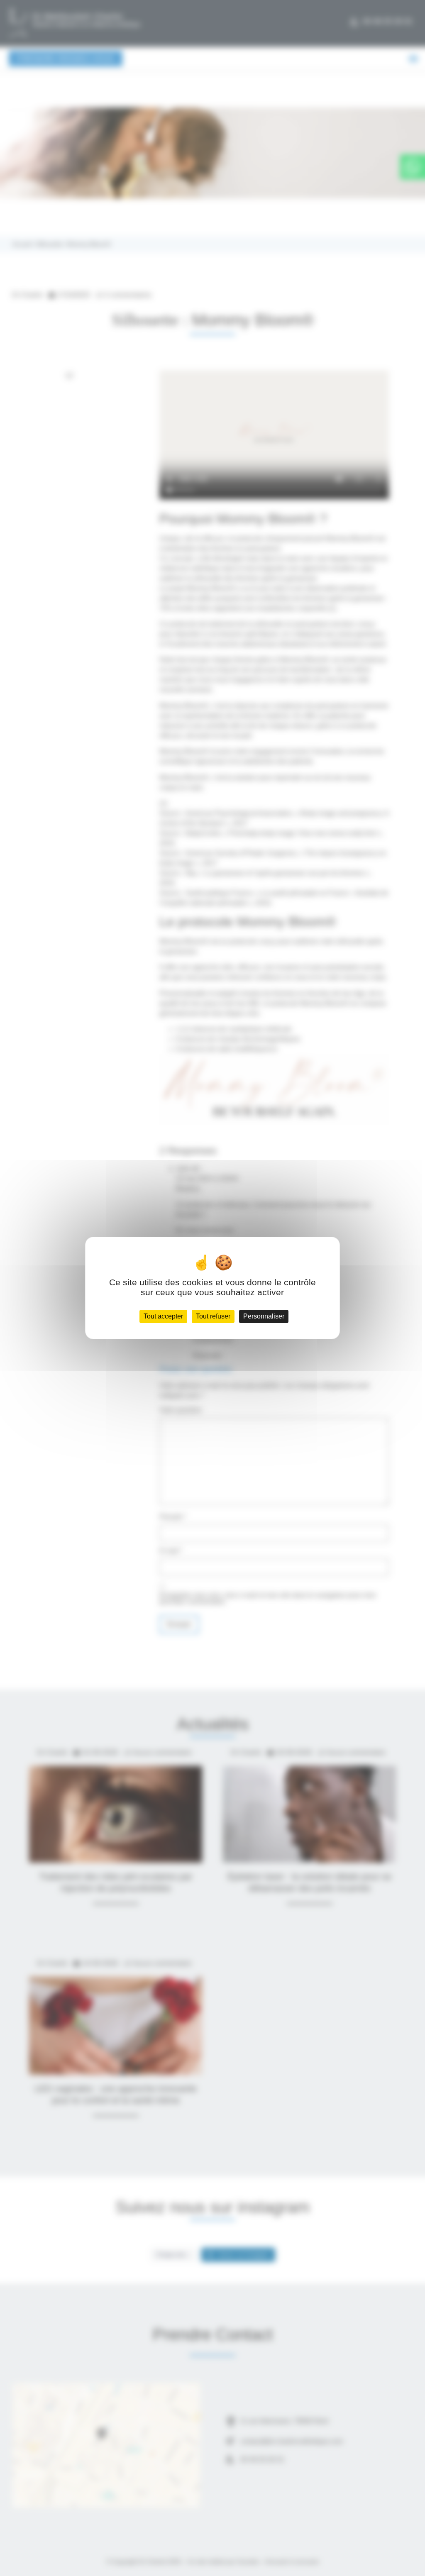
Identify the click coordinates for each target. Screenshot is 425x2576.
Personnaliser (264, 1316)
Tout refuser (213, 1316)
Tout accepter (163, 1316)
